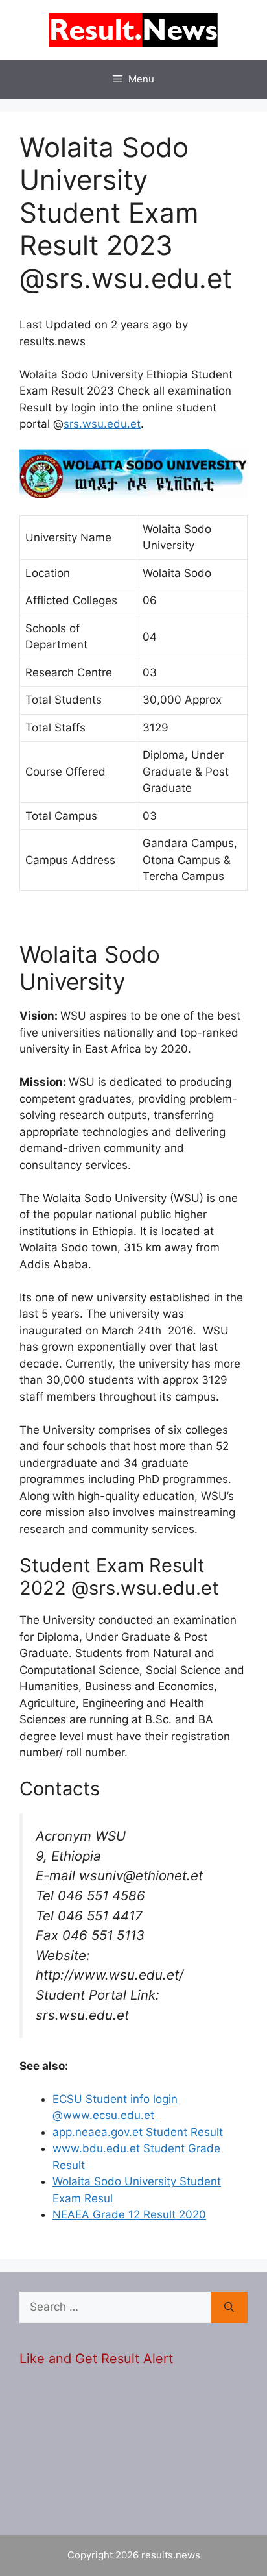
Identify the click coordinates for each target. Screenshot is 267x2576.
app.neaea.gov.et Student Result (138, 2132)
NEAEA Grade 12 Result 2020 (129, 2214)
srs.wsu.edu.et (102, 424)
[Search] (229, 2307)
